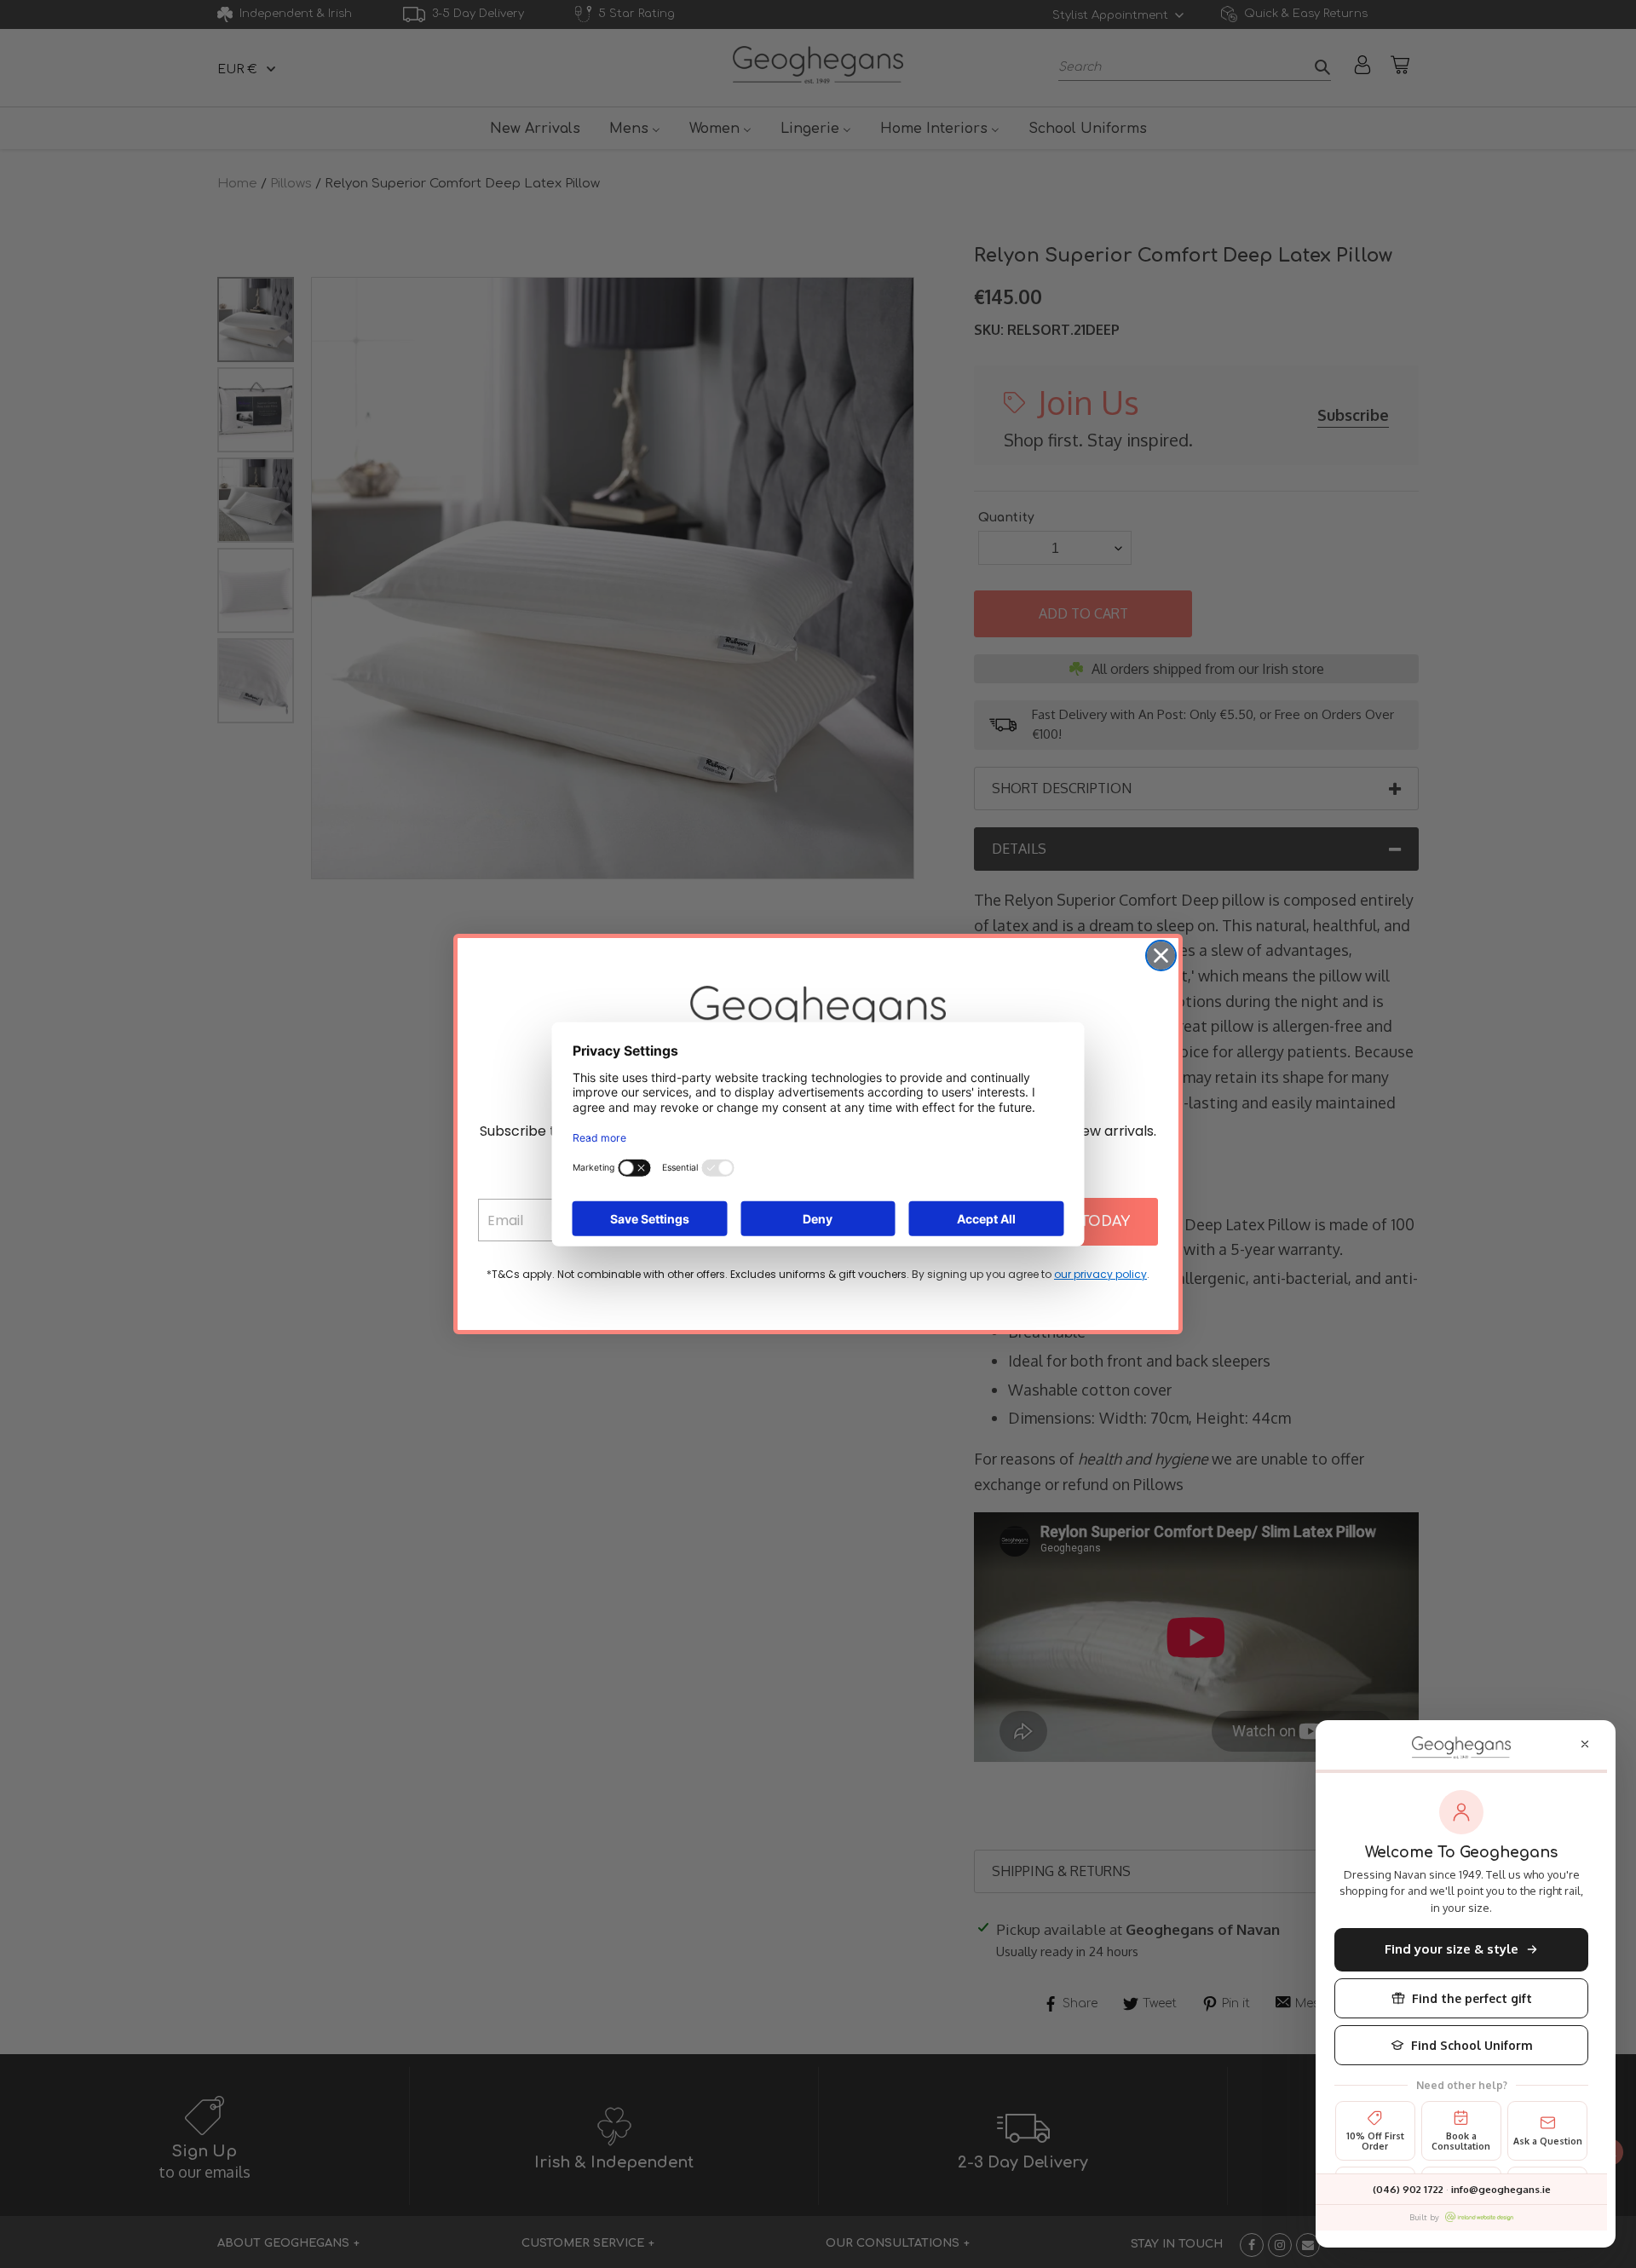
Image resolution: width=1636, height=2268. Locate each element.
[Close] (1585, 1744)
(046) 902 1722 (1408, 2189)
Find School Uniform (1472, 2045)
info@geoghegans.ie (1501, 2189)
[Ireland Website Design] (1479, 2217)
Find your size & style (1452, 1949)
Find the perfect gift (1472, 1998)
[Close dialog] (1161, 956)
